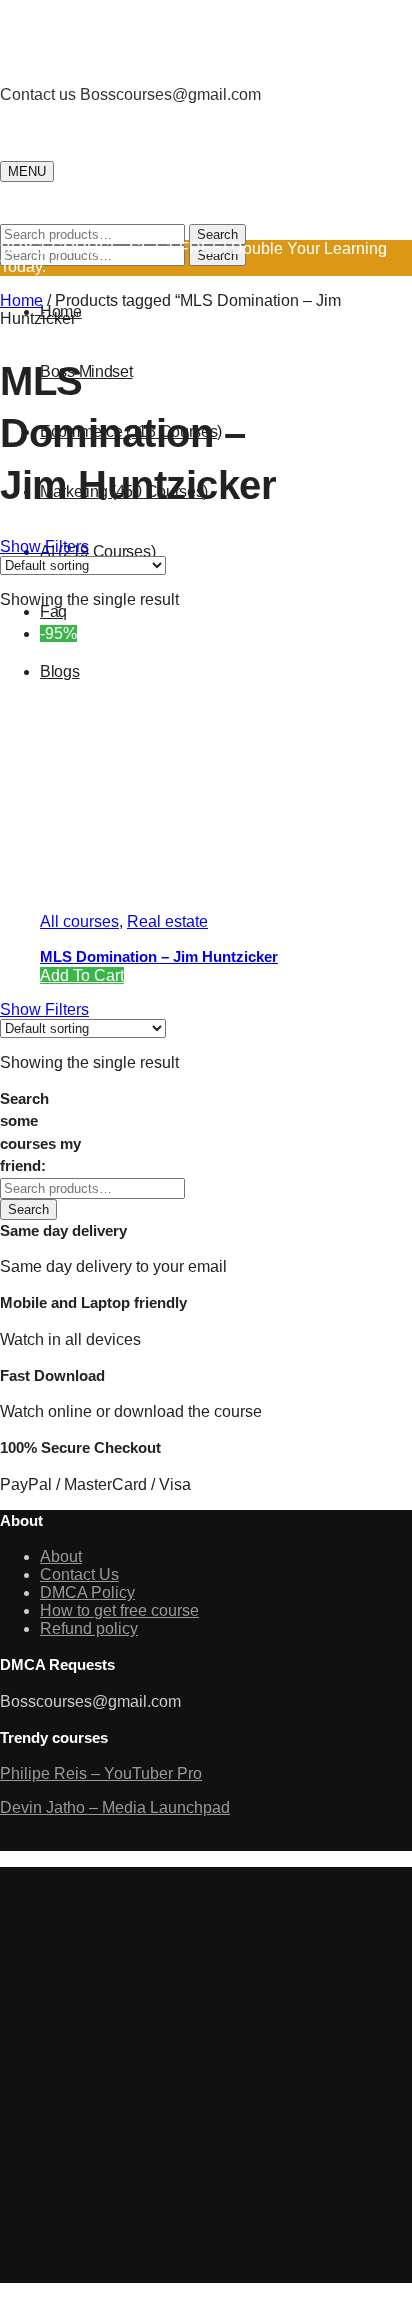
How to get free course (119, 1610)
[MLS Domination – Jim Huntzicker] (190, 887)
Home (21, 300)
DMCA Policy (87, 1592)
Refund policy (89, 1628)
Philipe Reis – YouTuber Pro (101, 1773)
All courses (79, 921)
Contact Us (79, 1574)
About (61, 1556)
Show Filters (44, 546)
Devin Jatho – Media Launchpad (115, 1807)
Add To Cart (82, 975)
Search (217, 234)
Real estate (167, 921)
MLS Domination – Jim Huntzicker (159, 956)
